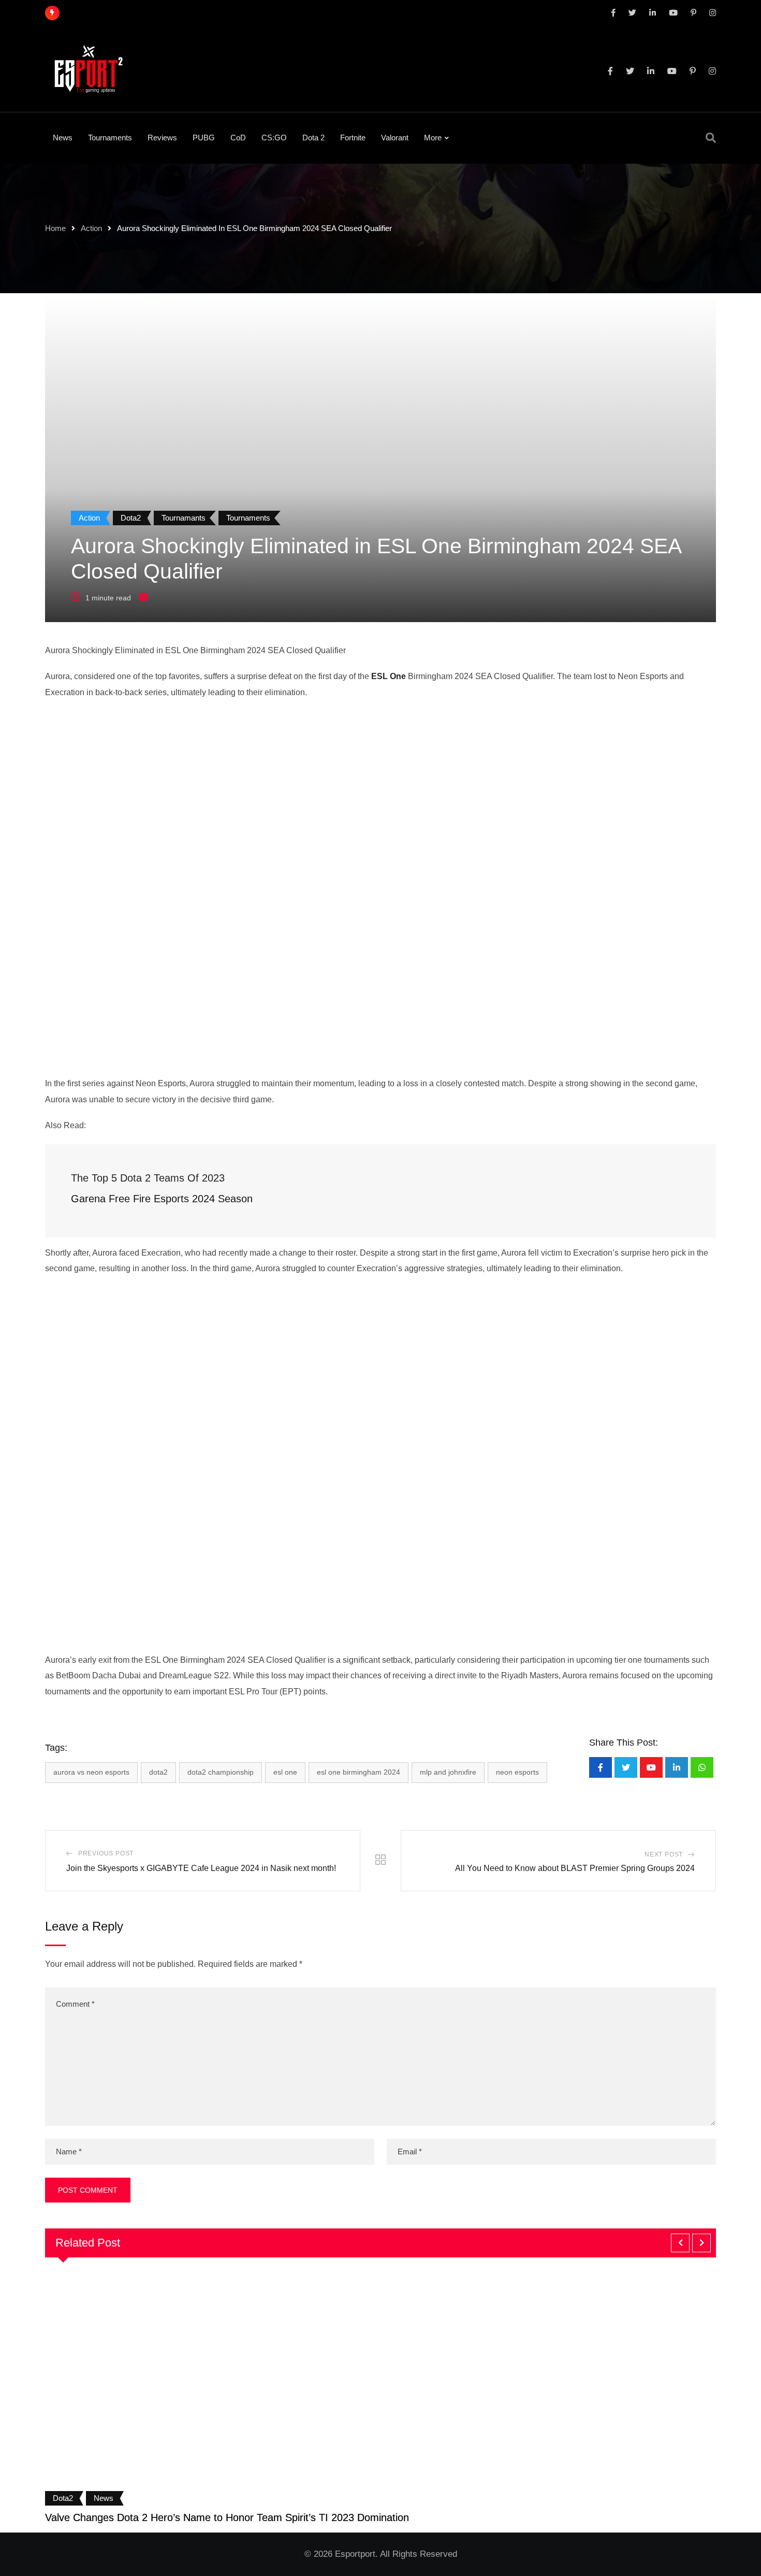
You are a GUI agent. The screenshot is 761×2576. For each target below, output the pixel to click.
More (433, 138)
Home (55, 228)
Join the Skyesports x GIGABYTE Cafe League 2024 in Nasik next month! (201, 1868)
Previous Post (106, 1853)
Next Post (664, 1854)
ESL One (389, 676)
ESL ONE (285, 1772)
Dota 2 (313, 138)
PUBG (204, 138)
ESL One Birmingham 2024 (358, 1772)
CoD (238, 138)
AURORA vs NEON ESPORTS (91, 1772)
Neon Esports (517, 1772)
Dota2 (158, 1772)
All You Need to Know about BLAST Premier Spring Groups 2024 (575, 1868)
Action (91, 228)
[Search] (711, 138)
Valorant (395, 138)
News (63, 138)
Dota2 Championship (221, 1772)
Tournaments (110, 138)
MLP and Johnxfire (448, 1772)
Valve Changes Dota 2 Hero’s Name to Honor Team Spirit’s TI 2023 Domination (227, 2517)
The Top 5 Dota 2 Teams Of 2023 (149, 1178)
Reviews (162, 138)
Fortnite (353, 138)
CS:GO (274, 138)
